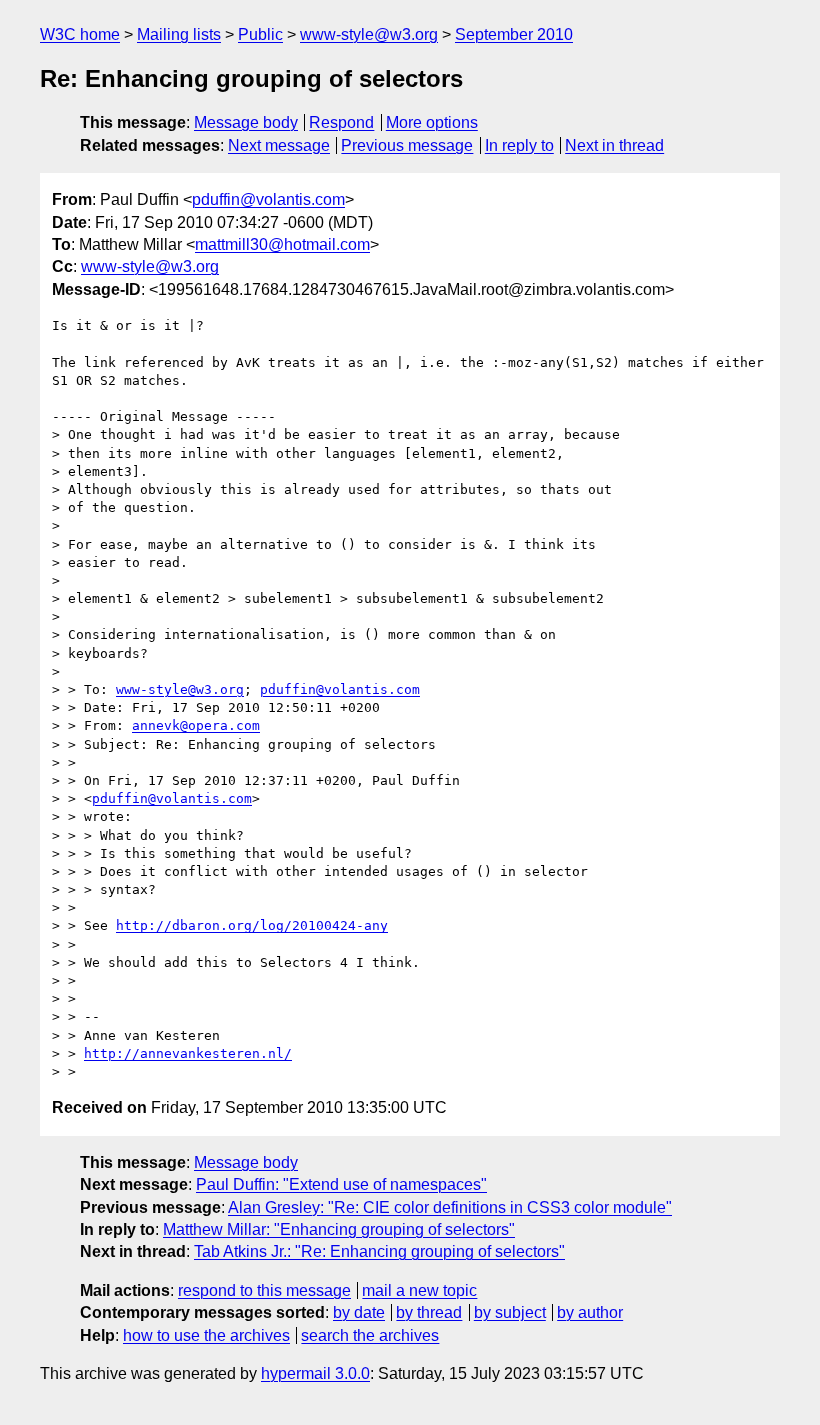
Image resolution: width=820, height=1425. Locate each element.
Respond (341, 122)
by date (359, 1312)
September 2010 (514, 34)
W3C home (80, 34)
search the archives (370, 1335)
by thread (429, 1312)
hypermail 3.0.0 (315, 1373)
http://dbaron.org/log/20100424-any (252, 925)
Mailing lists (179, 34)
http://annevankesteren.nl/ (188, 1053)
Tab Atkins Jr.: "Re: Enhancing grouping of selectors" (379, 1251)
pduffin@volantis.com (268, 199)
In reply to (519, 145)
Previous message (407, 145)
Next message (279, 145)
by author (590, 1312)
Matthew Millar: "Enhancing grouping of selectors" (339, 1229)
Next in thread (614, 145)
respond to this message (264, 1290)
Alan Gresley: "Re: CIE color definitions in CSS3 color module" (450, 1207)
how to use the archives (206, 1335)
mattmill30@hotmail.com (282, 244)
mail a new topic (419, 1290)
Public (260, 34)
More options (432, 122)
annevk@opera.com (196, 725)
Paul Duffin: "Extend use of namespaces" (341, 1184)
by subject (510, 1312)
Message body (246, 122)
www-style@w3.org (369, 34)
